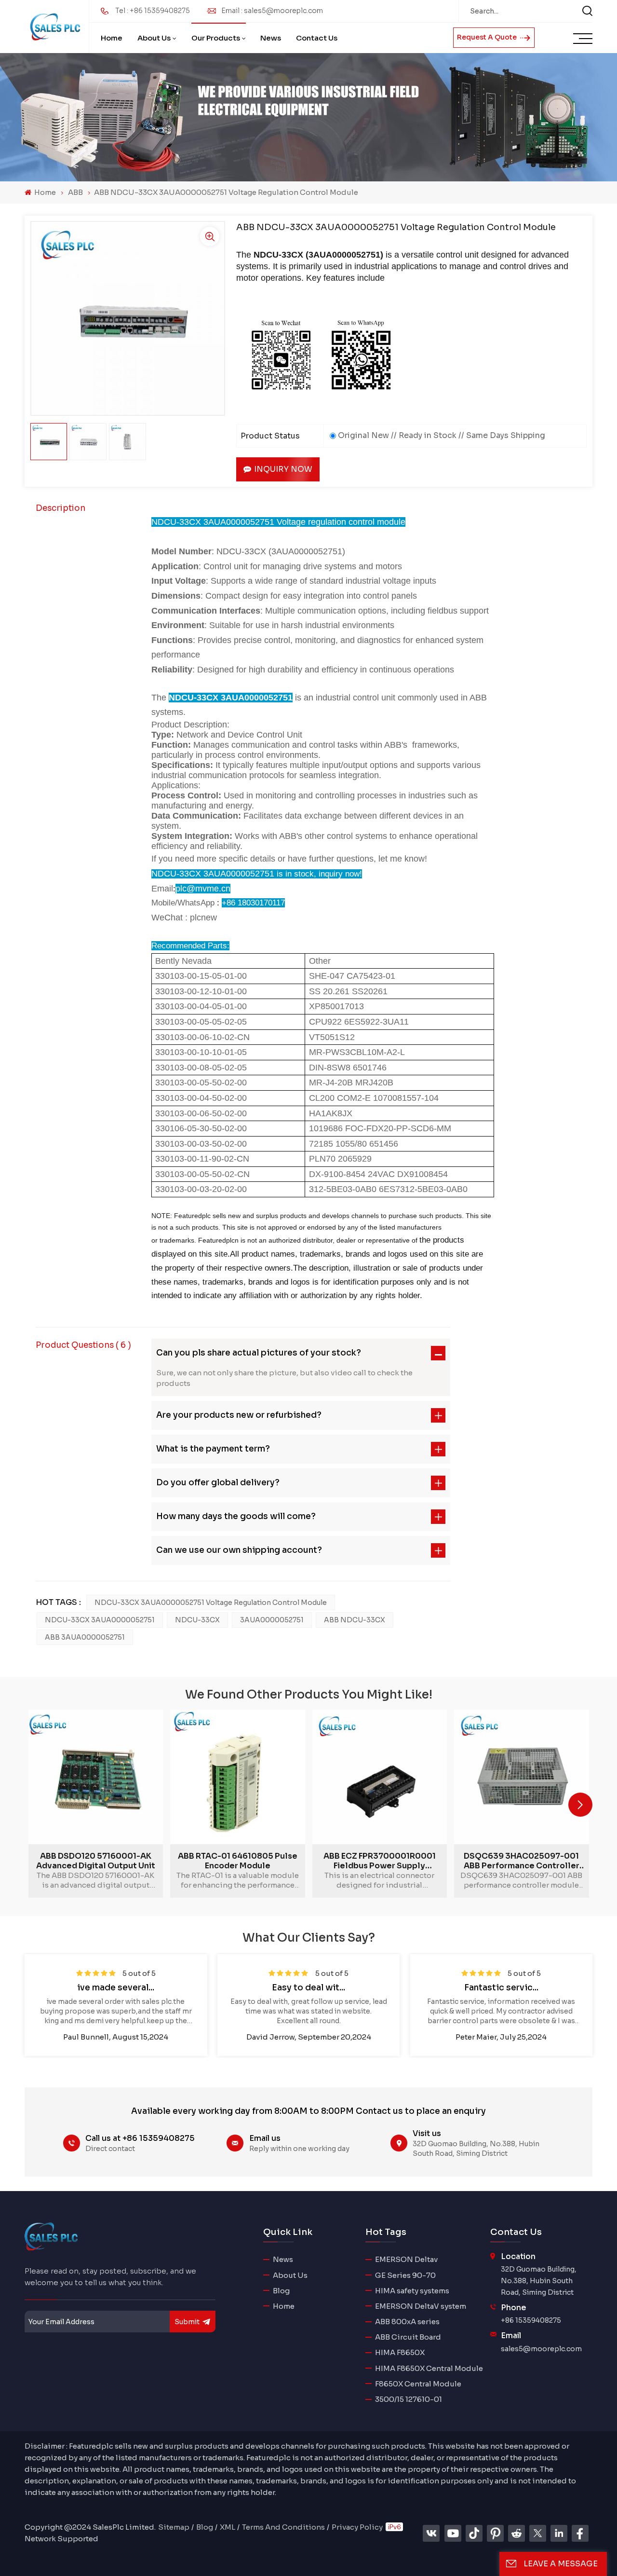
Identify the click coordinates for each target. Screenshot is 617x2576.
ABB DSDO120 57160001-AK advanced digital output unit (96, 1861)
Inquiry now (283, 469)
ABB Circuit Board (408, 2337)
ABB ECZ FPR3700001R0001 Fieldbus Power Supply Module (380, 1861)
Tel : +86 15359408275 (153, 11)
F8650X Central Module (418, 2384)
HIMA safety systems (412, 2291)
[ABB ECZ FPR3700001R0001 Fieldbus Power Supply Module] (380, 1777)
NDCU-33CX (197, 1620)
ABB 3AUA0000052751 (85, 1637)
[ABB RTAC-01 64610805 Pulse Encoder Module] (237, 1777)
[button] (580, 1805)
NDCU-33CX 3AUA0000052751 (100, 1620)
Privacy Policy (357, 2527)
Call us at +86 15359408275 (140, 2138)
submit (187, 2322)
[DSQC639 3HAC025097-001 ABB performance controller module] (521, 1777)
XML (228, 2527)
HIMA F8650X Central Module (429, 2368)
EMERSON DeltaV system (421, 2306)
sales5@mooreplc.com (541, 2349)
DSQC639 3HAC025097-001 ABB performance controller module (522, 1861)
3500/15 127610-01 (409, 2399)
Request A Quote (488, 37)
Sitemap (174, 2527)
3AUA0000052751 (272, 1620)
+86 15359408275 (531, 2320)
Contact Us (317, 38)
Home (112, 38)
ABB (75, 192)
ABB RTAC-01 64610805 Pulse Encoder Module (238, 1861)
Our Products (216, 38)
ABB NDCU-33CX (355, 1620)
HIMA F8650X (400, 2352)
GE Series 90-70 (405, 2275)
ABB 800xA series (407, 2322)
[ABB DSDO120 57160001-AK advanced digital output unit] (96, 1777)
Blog (281, 2291)
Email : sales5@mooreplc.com (272, 11)
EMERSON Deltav (406, 2259)
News (271, 38)
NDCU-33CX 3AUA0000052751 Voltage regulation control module (211, 1603)
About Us (154, 38)
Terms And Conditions (283, 2527)
